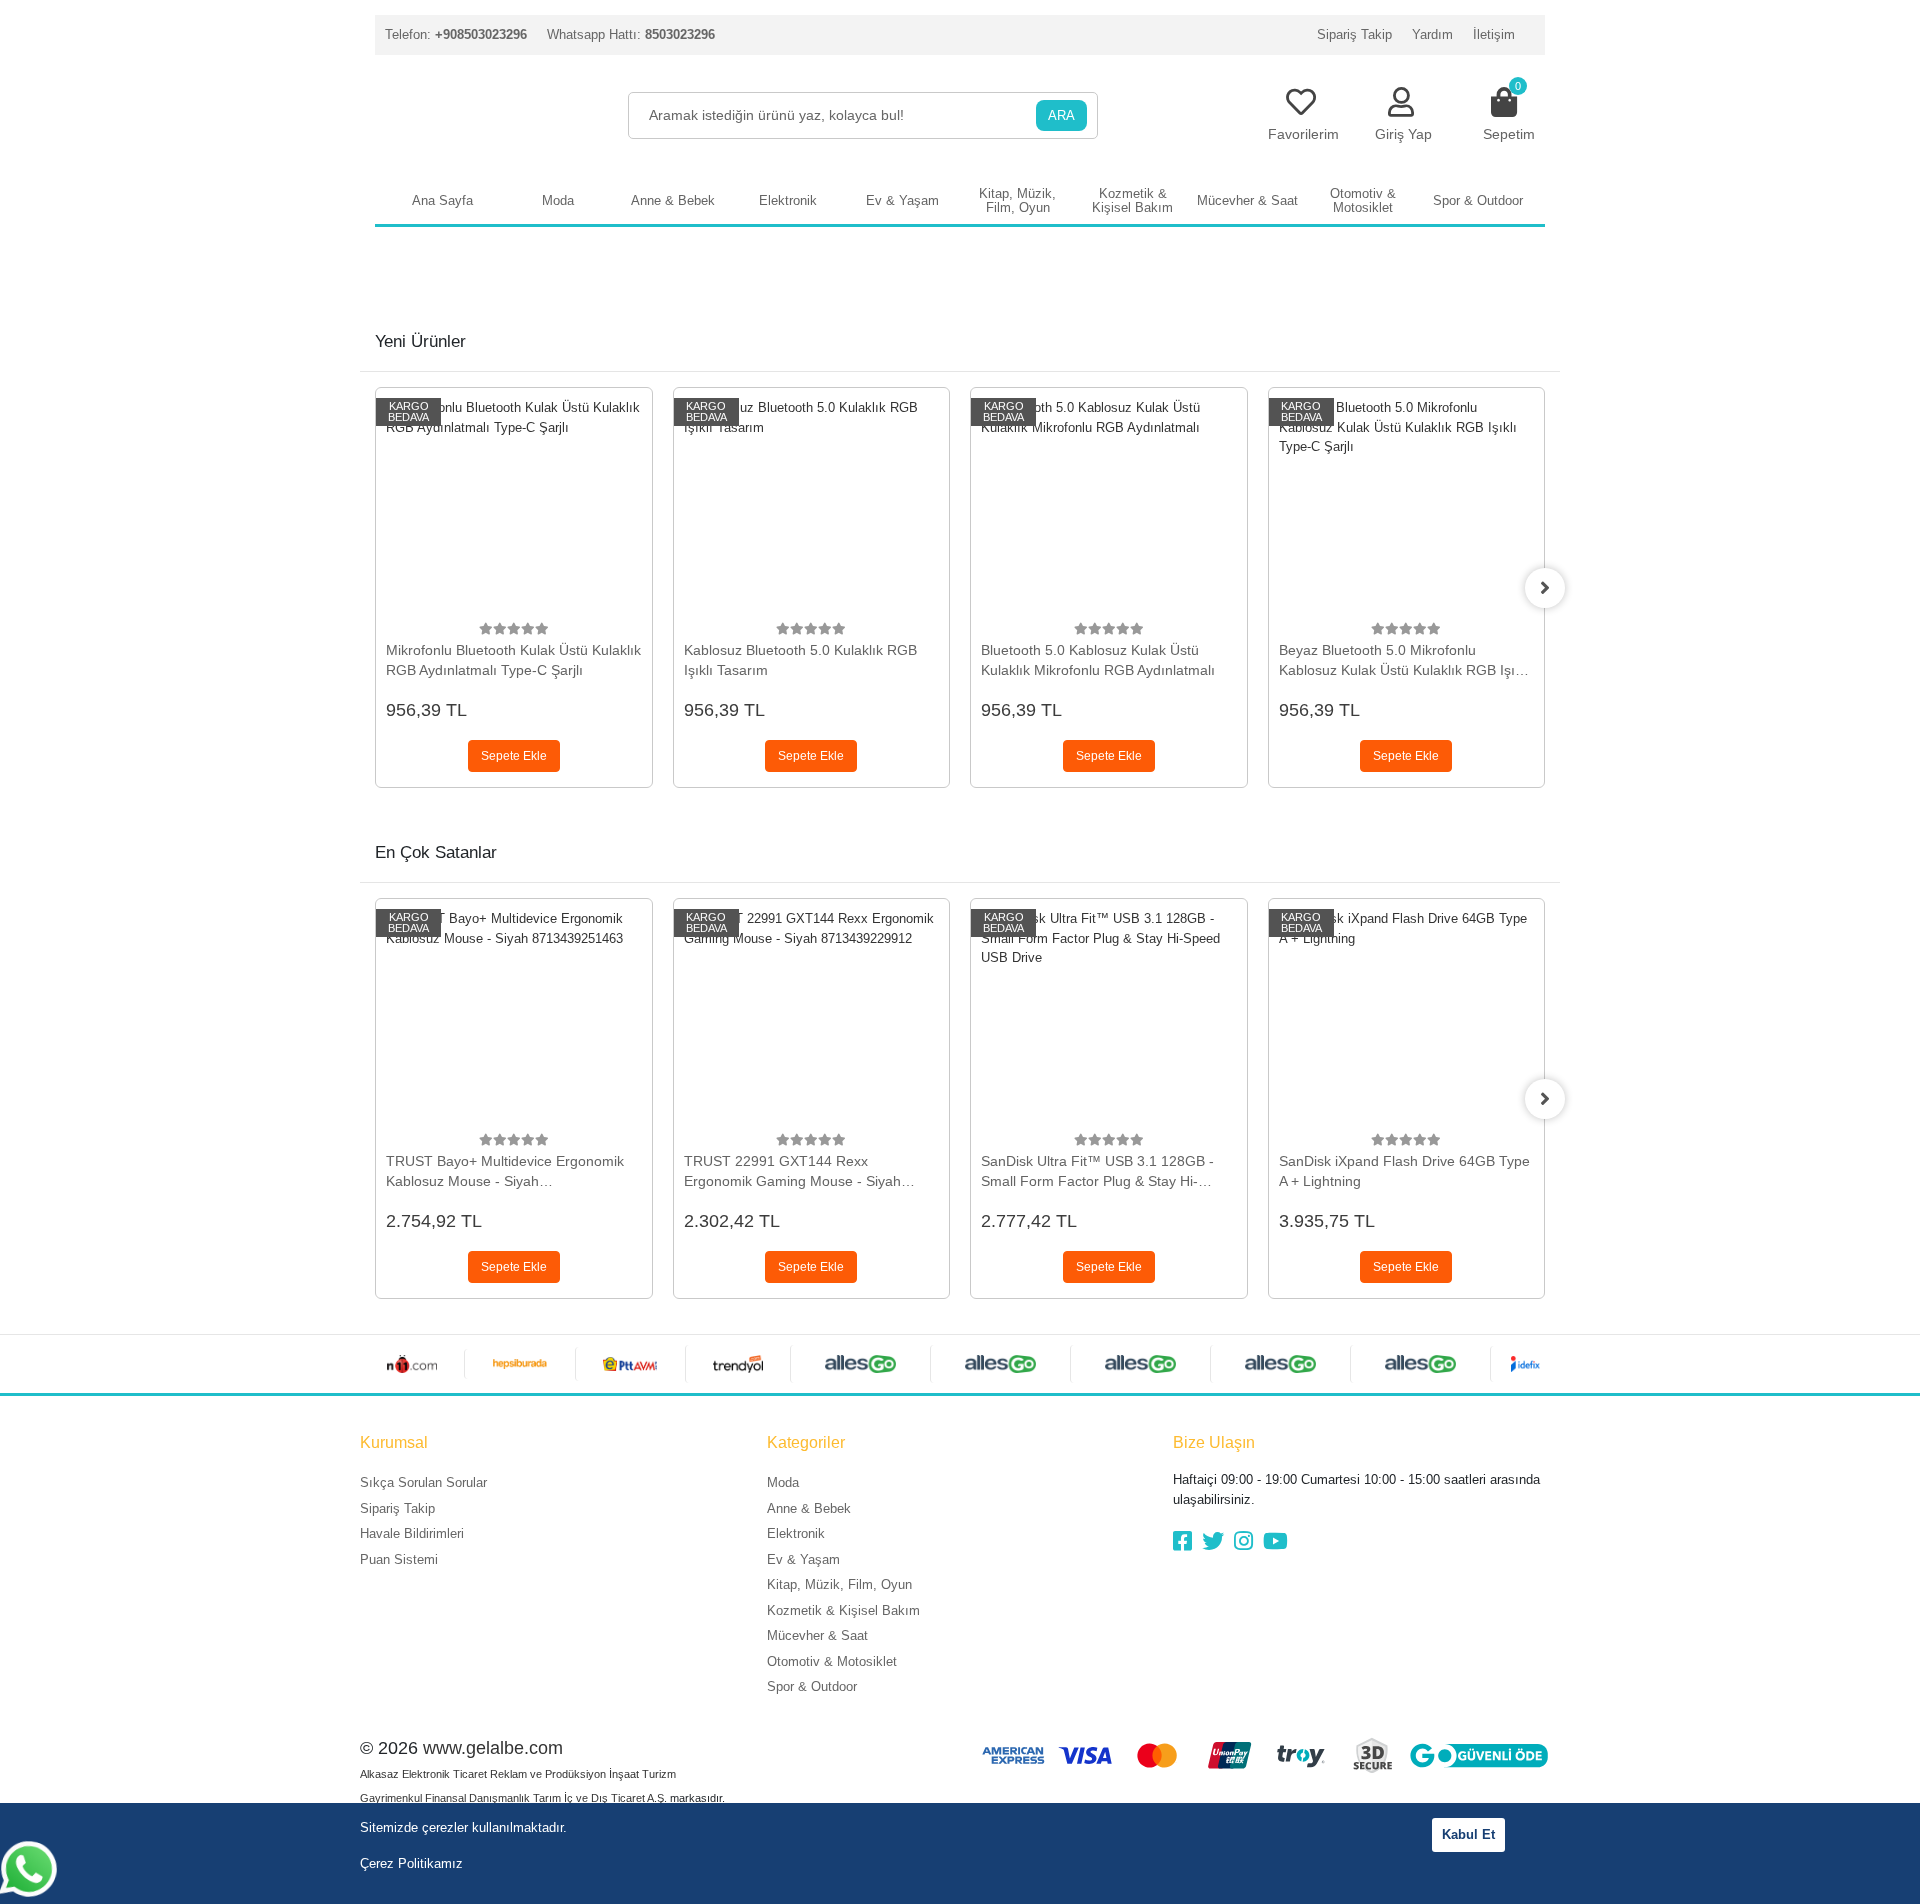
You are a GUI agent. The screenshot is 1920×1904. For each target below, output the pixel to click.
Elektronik (796, 1533)
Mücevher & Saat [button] (1247, 200)
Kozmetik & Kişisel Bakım (843, 1610)
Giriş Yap (1403, 134)
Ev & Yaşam (803, 1559)
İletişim (1494, 34)
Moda (783, 1482)
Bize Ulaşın (1214, 1442)
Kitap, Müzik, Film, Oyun (839, 1584)
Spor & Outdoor (812, 1686)
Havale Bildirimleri (412, 1533)
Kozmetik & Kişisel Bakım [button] (1132, 200)
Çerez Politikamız (411, 1863)
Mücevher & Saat (817, 1635)
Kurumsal (394, 1442)
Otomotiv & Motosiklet (832, 1661)
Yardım (1432, 34)
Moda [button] (558, 200)
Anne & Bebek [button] (673, 200)
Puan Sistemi (399, 1559)
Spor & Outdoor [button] (1478, 200)
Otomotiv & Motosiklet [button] (1363, 200)
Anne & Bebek (809, 1508)
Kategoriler (806, 1442)
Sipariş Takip (1354, 34)
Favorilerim (1303, 134)
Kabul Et (1468, 1834)
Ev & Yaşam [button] (902, 200)
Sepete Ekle (514, 756)
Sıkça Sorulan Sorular (423, 1482)
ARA (1061, 115)
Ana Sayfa (442, 200)
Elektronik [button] (788, 200)
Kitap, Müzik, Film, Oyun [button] (1017, 200)
